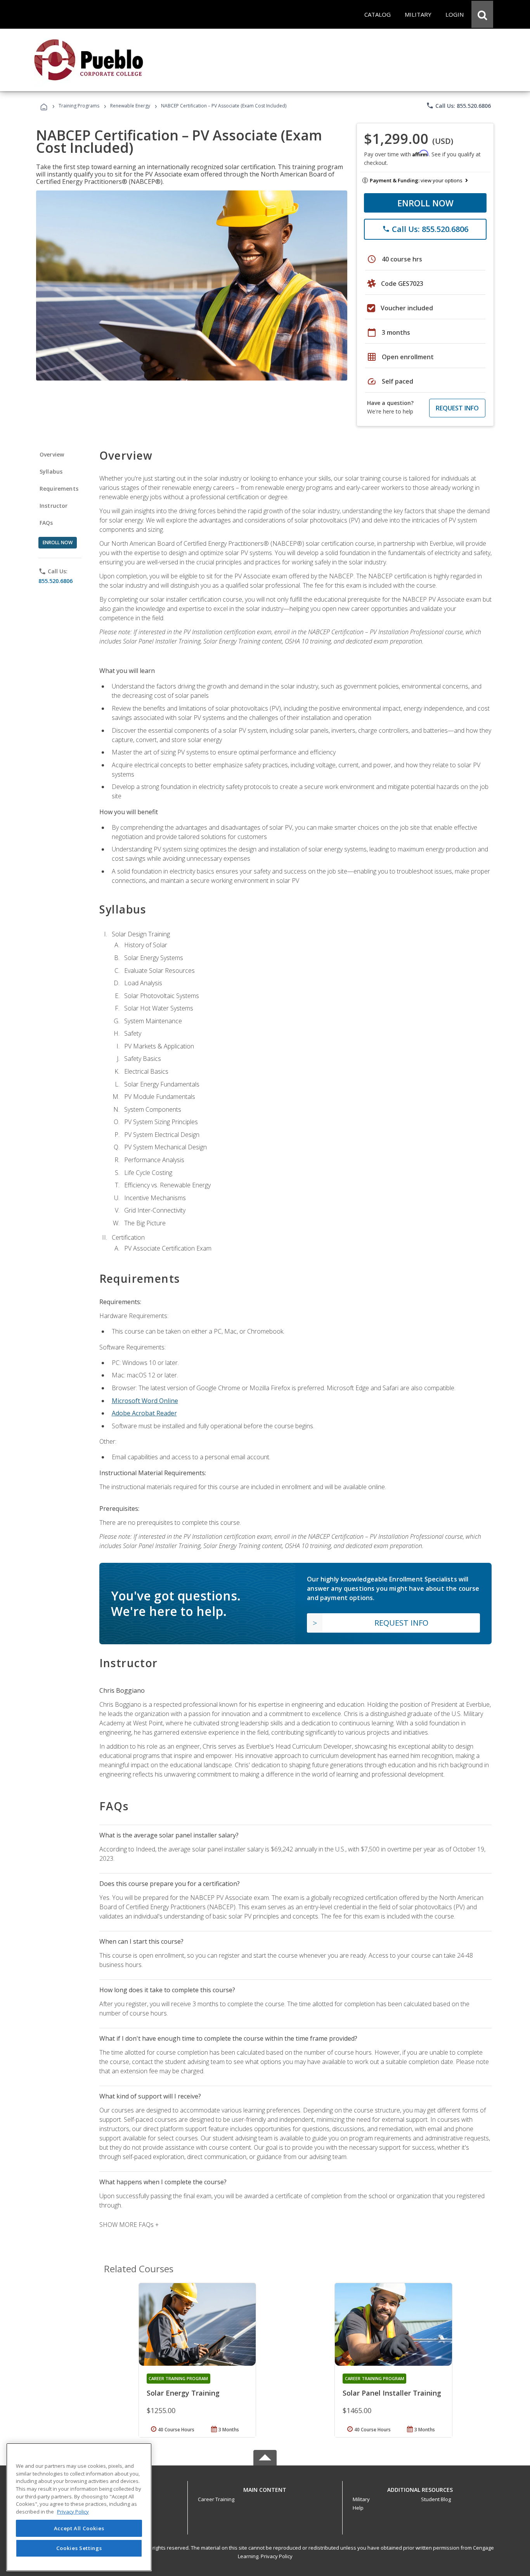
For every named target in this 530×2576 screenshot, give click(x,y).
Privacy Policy (277, 2556)
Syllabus (51, 471)
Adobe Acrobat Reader (144, 1413)
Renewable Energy (130, 106)
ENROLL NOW (425, 203)
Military (361, 2499)
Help (358, 2508)
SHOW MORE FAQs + (129, 2225)
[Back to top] (265, 2488)
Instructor (54, 506)
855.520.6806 (55, 581)
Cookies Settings (79, 2548)
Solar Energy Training (183, 2393)
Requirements (59, 489)
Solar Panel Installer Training (392, 2393)
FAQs (46, 523)
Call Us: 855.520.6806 (458, 106)
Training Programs (79, 106)
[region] (79, 2507)
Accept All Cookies (79, 2528)
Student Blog (436, 2499)
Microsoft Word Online (145, 1401)
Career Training (216, 2499)
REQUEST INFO (457, 408)
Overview (52, 454)
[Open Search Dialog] (482, 14)
